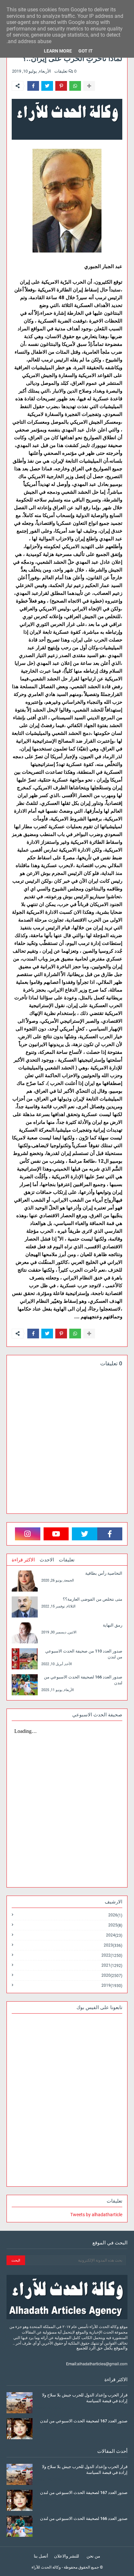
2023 (113, 1945)
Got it (86, 51)
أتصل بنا (41, 2556)
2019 (112, 1985)
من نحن (93, 2556)
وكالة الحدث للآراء (46, 2567)
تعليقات (67, 1560)
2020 (112, 1976)
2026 (115, 1915)
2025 (115, 1925)
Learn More (58, 51)
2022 (112, 1955)
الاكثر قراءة (23, 1560)
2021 (112, 1965)
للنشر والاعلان (67, 2556)
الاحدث (47, 1560)
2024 (114, 1935)
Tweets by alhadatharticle (96, 2215)
